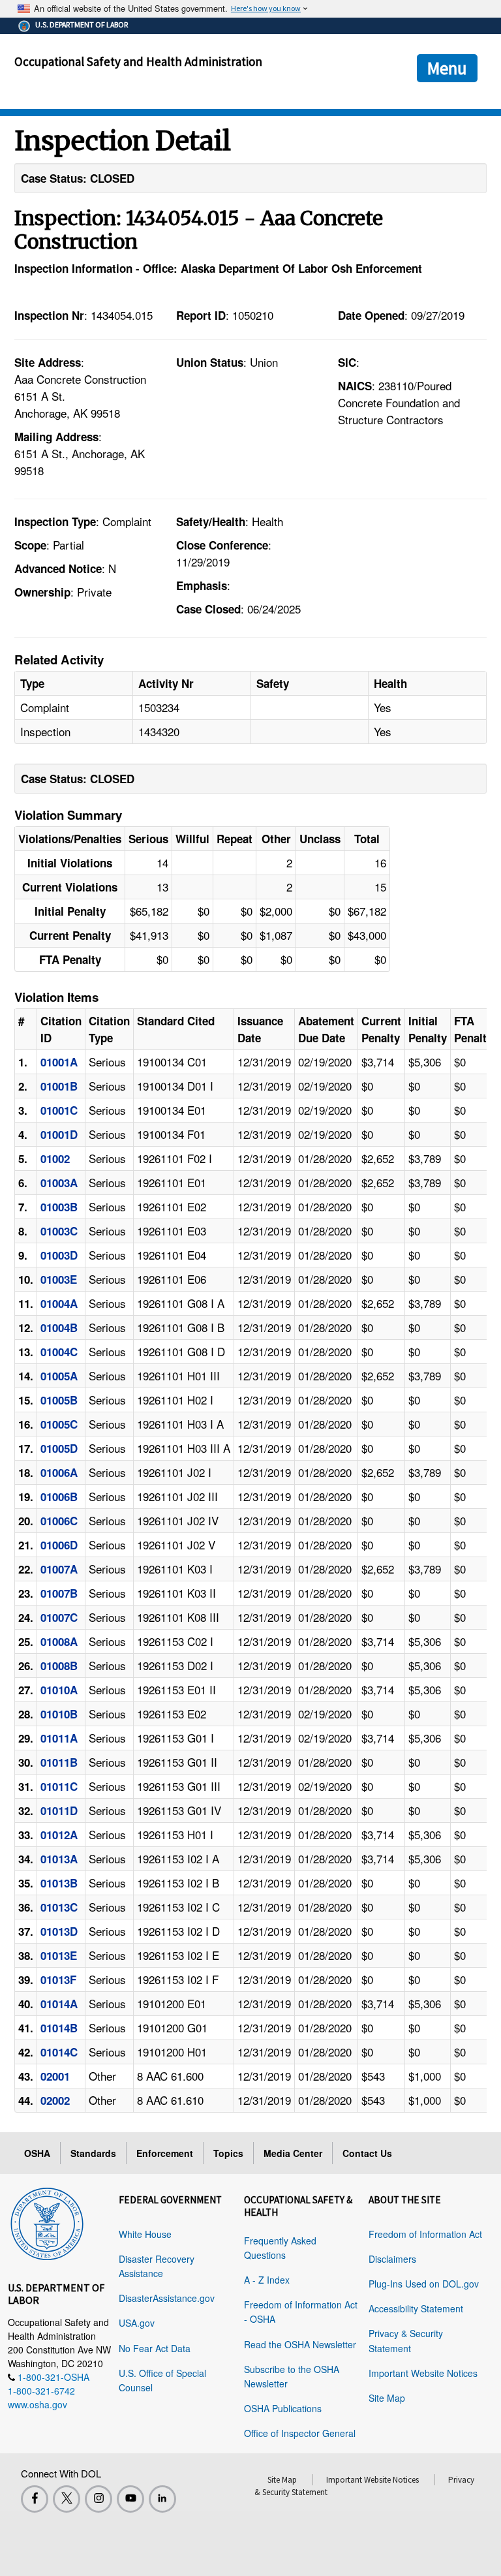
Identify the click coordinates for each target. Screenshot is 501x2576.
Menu (447, 68)
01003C (59, 1231)
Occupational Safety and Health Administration (138, 61)
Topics (228, 2153)
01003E (59, 1279)
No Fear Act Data (155, 2348)
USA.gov (137, 2323)
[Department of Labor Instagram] (99, 2499)
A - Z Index (267, 2280)
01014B (59, 2028)
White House (145, 2234)
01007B (59, 1593)
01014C (59, 2052)
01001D (59, 1134)
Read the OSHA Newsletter (300, 2344)
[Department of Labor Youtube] (130, 2499)
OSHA (37, 2153)
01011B (59, 1762)
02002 (55, 2100)
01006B (59, 1497)
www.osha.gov (38, 2404)
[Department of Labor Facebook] (35, 2499)
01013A (59, 1859)
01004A (59, 1303)
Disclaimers (392, 2259)
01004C (59, 1352)
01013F (58, 1979)
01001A (59, 1062)
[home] (47, 2222)
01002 (55, 1158)
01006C (59, 1521)
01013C (59, 1907)
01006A (59, 1472)
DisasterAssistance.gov (167, 2298)
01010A (59, 1690)
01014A (59, 2004)
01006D (59, 1545)
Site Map (387, 2398)
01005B (59, 1400)
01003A (59, 1183)
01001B (59, 1086)
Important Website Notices (423, 2373)
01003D (59, 1255)
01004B (59, 1327)
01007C (59, 1617)
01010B (59, 1714)
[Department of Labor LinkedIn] (162, 2499)
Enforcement (165, 2153)
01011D (59, 1810)
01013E (59, 1955)
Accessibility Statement (416, 2308)
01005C (59, 1424)
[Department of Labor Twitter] (67, 2499)
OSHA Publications (283, 2408)
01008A (59, 1641)
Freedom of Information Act (425, 2234)
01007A (59, 1569)
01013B (59, 1883)
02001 (55, 2076)
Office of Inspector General (300, 2433)
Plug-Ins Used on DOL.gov (424, 2284)
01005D (59, 1448)
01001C (59, 1110)
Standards (93, 2153)
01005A (59, 1376)
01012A (59, 1835)
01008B (59, 1666)
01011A (59, 1738)
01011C (59, 1786)
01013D (59, 1931)
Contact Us (367, 2153)
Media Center (293, 2153)
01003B (59, 1207)
